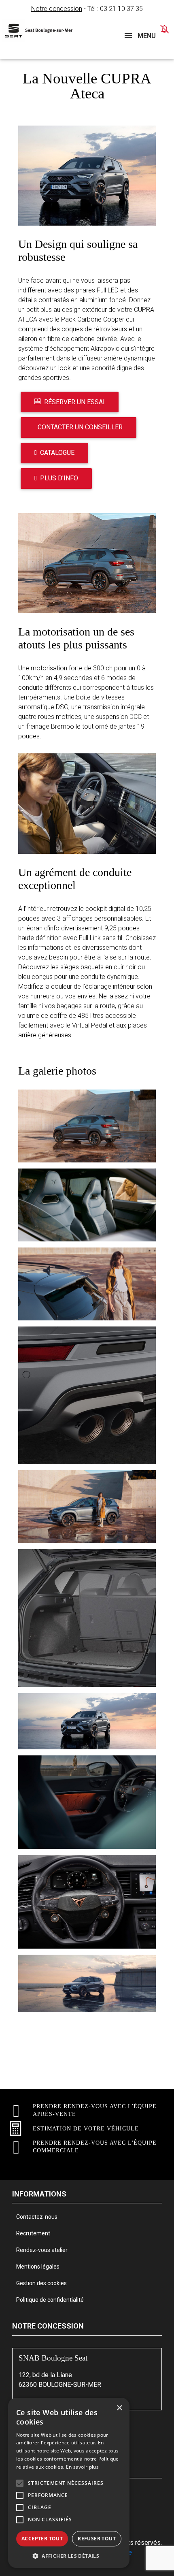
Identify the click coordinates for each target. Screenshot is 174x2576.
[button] (20, 2483)
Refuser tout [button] (97, 2539)
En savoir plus (82, 2467)
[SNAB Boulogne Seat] (41, 31)
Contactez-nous (37, 2217)
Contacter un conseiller (80, 427)
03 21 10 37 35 (121, 9)
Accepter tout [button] (42, 2539)
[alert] (69, 2483)
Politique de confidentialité (50, 2300)
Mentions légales (38, 2267)
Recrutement (33, 2233)
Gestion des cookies (41, 2283)
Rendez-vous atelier (42, 2250)
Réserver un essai (74, 402)
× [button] (119, 2408)
